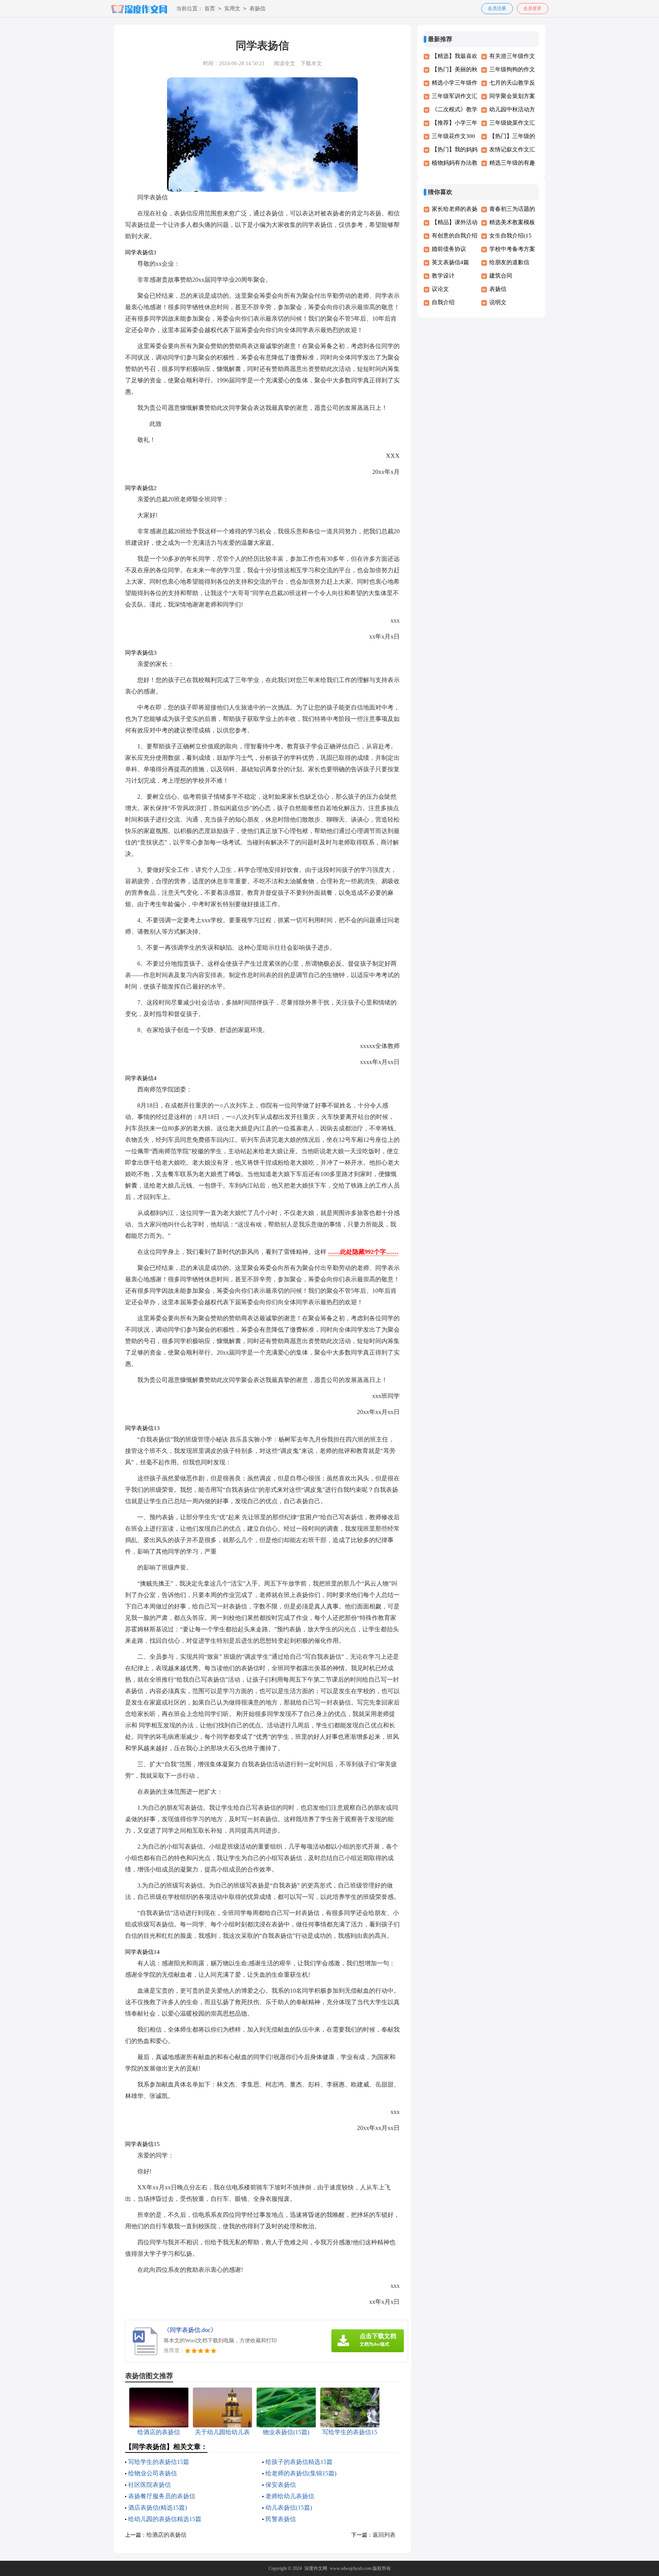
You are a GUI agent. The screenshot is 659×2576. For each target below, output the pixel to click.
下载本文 (311, 63)
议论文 (440, 289)
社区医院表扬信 (149, 2485)
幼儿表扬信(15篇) (289, 2508)
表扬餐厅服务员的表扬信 (162, 2496)
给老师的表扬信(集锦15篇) (301, 2473)
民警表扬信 (281, 2519)
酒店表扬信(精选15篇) (158, 2508)
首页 (210, 9)
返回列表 (384, 2535)
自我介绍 (443, 302)
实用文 (232, 9)
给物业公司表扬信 (153, 2473)
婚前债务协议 (449, 249)
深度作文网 (316, 2568)
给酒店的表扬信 (166, 2535)
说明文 (498, 302)
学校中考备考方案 (512, 249)
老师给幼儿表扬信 (290, 2496)
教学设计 (443, 276)
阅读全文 (284, 63)
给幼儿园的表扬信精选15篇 (165, 2519)
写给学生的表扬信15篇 (159, 2462)
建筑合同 (501, 276)
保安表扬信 (281, 2485)
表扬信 (257, 9)
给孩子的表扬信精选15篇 (299, 2462)
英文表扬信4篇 (450, 262)
